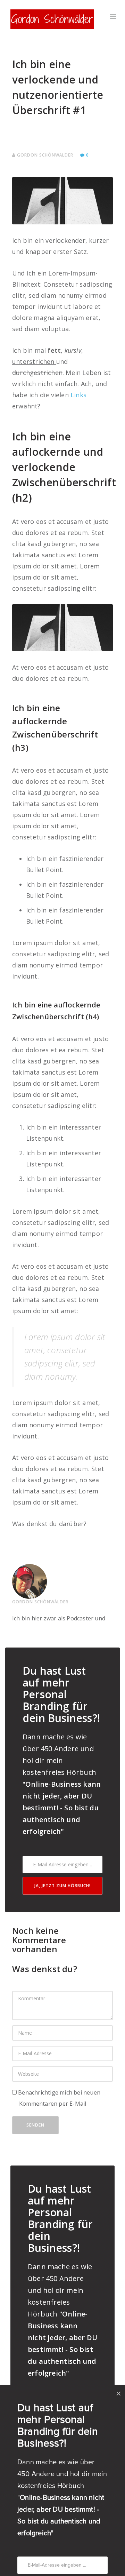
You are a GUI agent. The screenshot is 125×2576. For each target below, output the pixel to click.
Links (78, 395)
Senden (35, 2125)
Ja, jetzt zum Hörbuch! (62, 1886)
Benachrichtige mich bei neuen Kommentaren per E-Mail (59, 2098)
